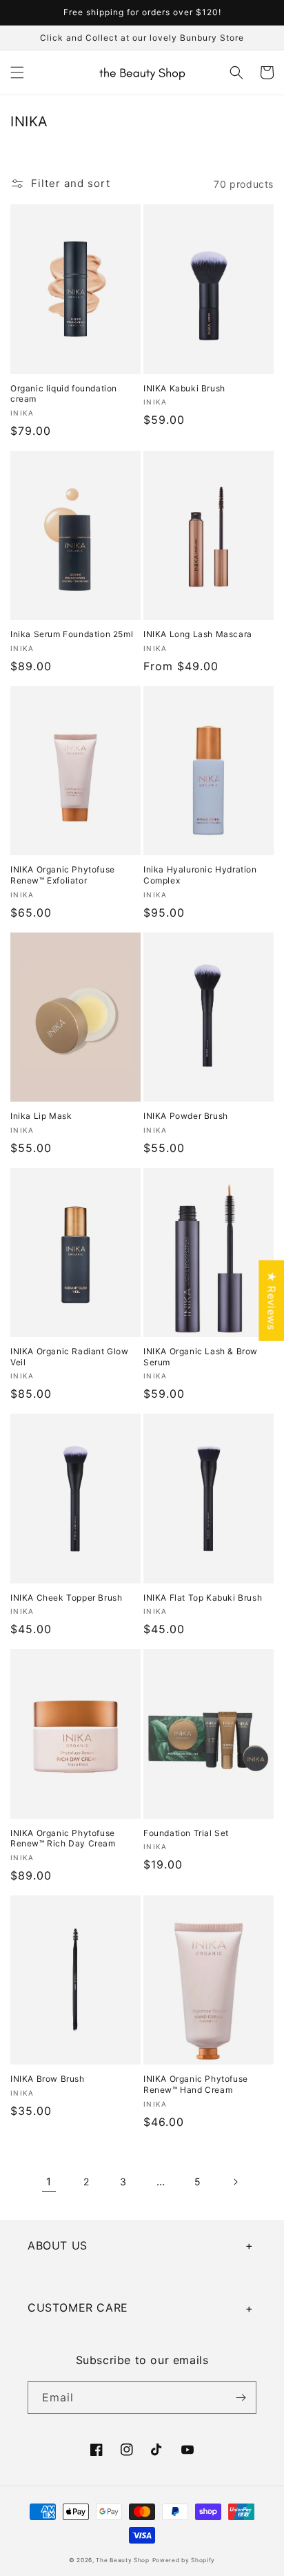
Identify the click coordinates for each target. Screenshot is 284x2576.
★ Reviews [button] (271, 1301)
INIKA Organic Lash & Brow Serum (201, 1357)
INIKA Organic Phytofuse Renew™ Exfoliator (63, 875)
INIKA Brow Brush (48, 2079)
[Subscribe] (241, 2398)
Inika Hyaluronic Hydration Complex (200, 875)
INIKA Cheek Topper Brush (66, 1598)
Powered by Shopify (184, 2560)
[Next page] (235, 2182)
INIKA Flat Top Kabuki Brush (203, 1598)
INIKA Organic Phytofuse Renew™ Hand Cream (196, 2084)
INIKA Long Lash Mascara (198, 634)
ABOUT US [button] (58, 2245)
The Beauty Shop (123, 2560)
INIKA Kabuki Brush (184, 388)
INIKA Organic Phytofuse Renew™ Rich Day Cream (63, 1838)
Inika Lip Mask (41, 1116)
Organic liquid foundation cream (64, 394)
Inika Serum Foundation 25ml (72, 634)
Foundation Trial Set (186, 1833)
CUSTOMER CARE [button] (78, 2307)
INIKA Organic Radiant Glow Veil (70, 1357)
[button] (17, 72)
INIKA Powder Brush (186, 1116)
